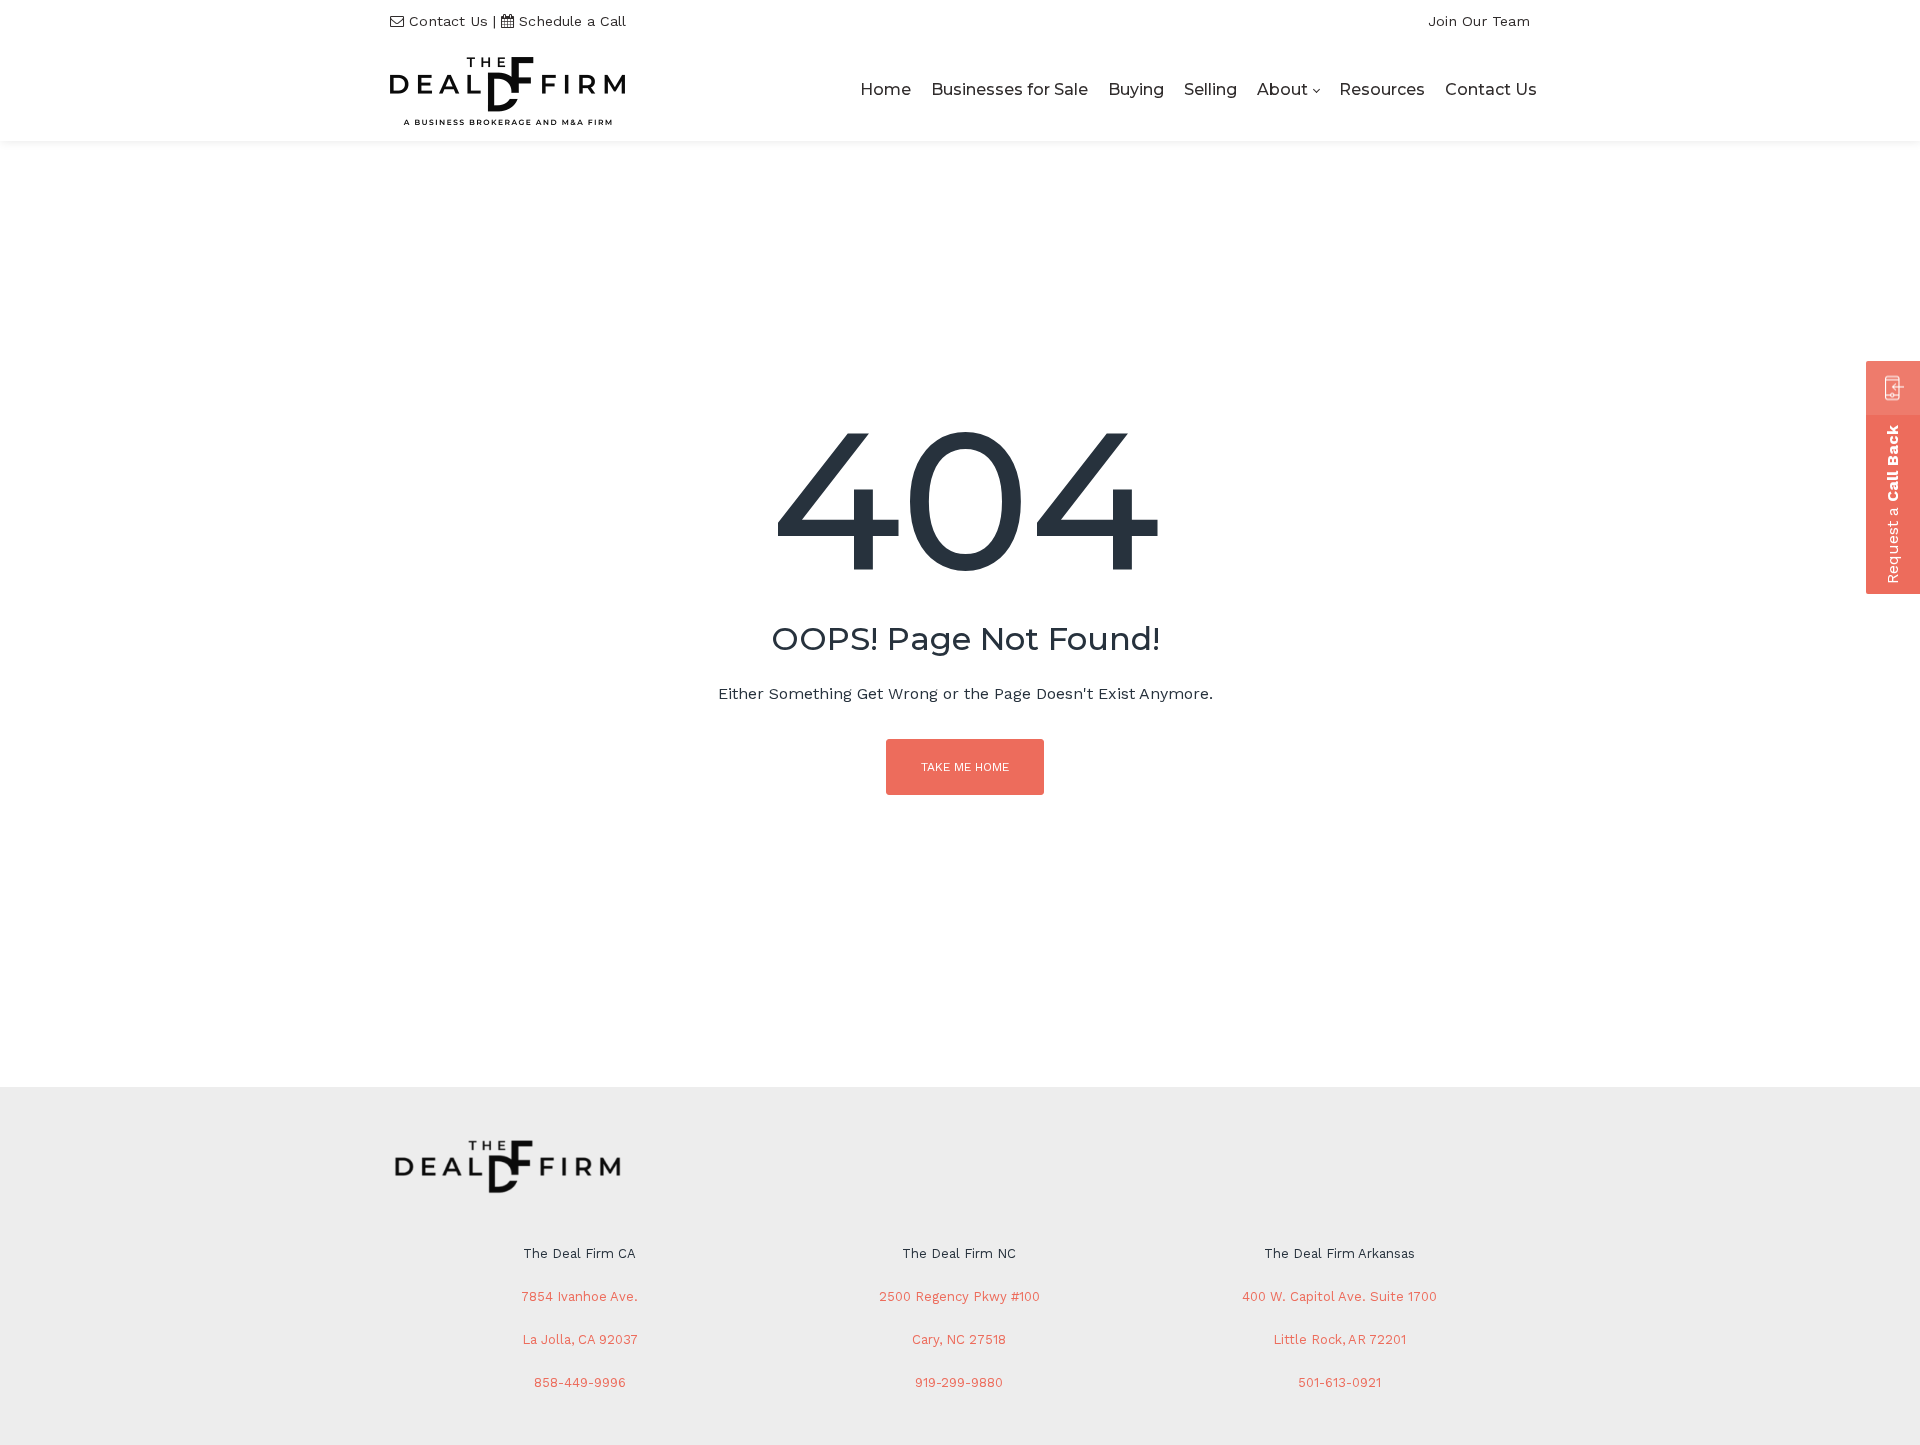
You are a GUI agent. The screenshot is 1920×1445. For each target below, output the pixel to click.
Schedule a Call (572, 21)
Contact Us (448, 21)
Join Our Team (1479, 21)
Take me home (965, 767)
